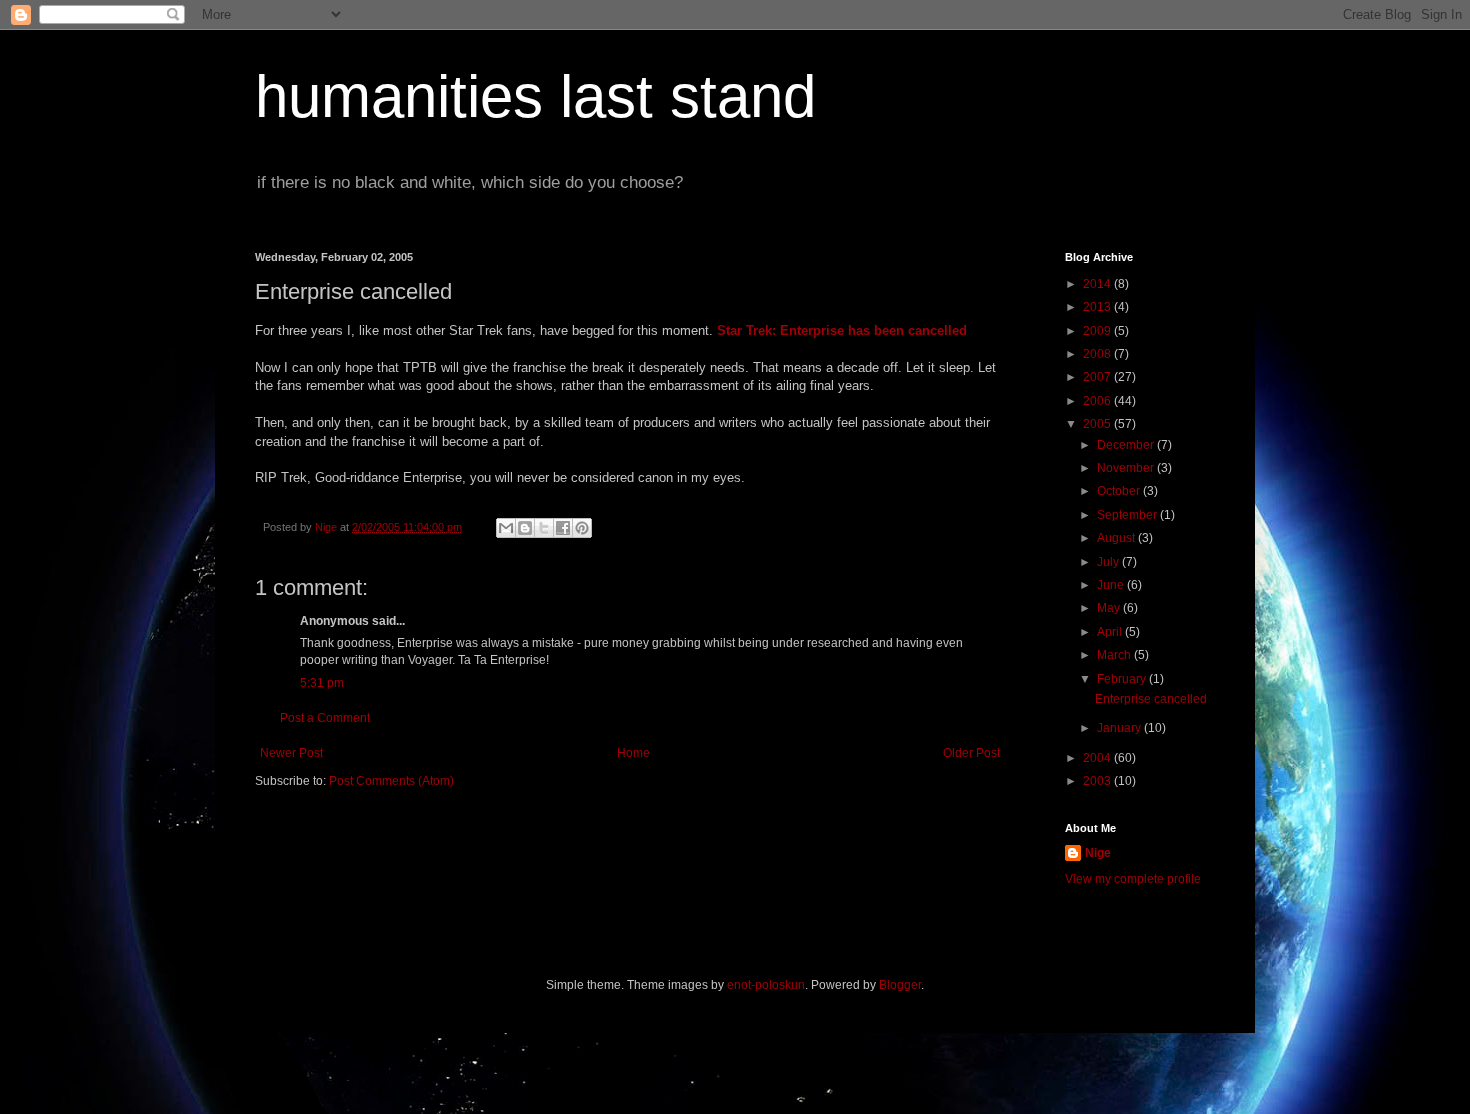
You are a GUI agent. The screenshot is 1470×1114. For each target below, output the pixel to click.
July (1109, 562)
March (1115, 655)
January (1120, 728)
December (1127, 445)
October (1120, 491)
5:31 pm (322, 683)
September (1128, 515)
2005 (1098, 424)
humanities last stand (535, 96)
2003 (1098, 781)
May (1110, 608)
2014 (1098, 284)
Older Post (971, 753)
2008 (1098, 354)
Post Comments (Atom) (391, 781)
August (1117, 538)
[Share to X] (544, 528)
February (1123, 679)
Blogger (900, 985)
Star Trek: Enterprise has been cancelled (842, 330)
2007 (1098, 377)
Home (633, 753)
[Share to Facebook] (563, 528)
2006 (1098, 401)
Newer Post (291, 753)
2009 (1098, 331)
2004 (1098, 758)
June (1112, 585)
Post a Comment (325, 718)
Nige (1098, 853)
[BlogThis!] (525, 528)
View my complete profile (1133, 879)
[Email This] (506, 528)
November (1127, 468)
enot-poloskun (766, 985)
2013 (1098, 307)
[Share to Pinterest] (582, 528)
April (1111, 632)
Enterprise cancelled (1151, 699)
